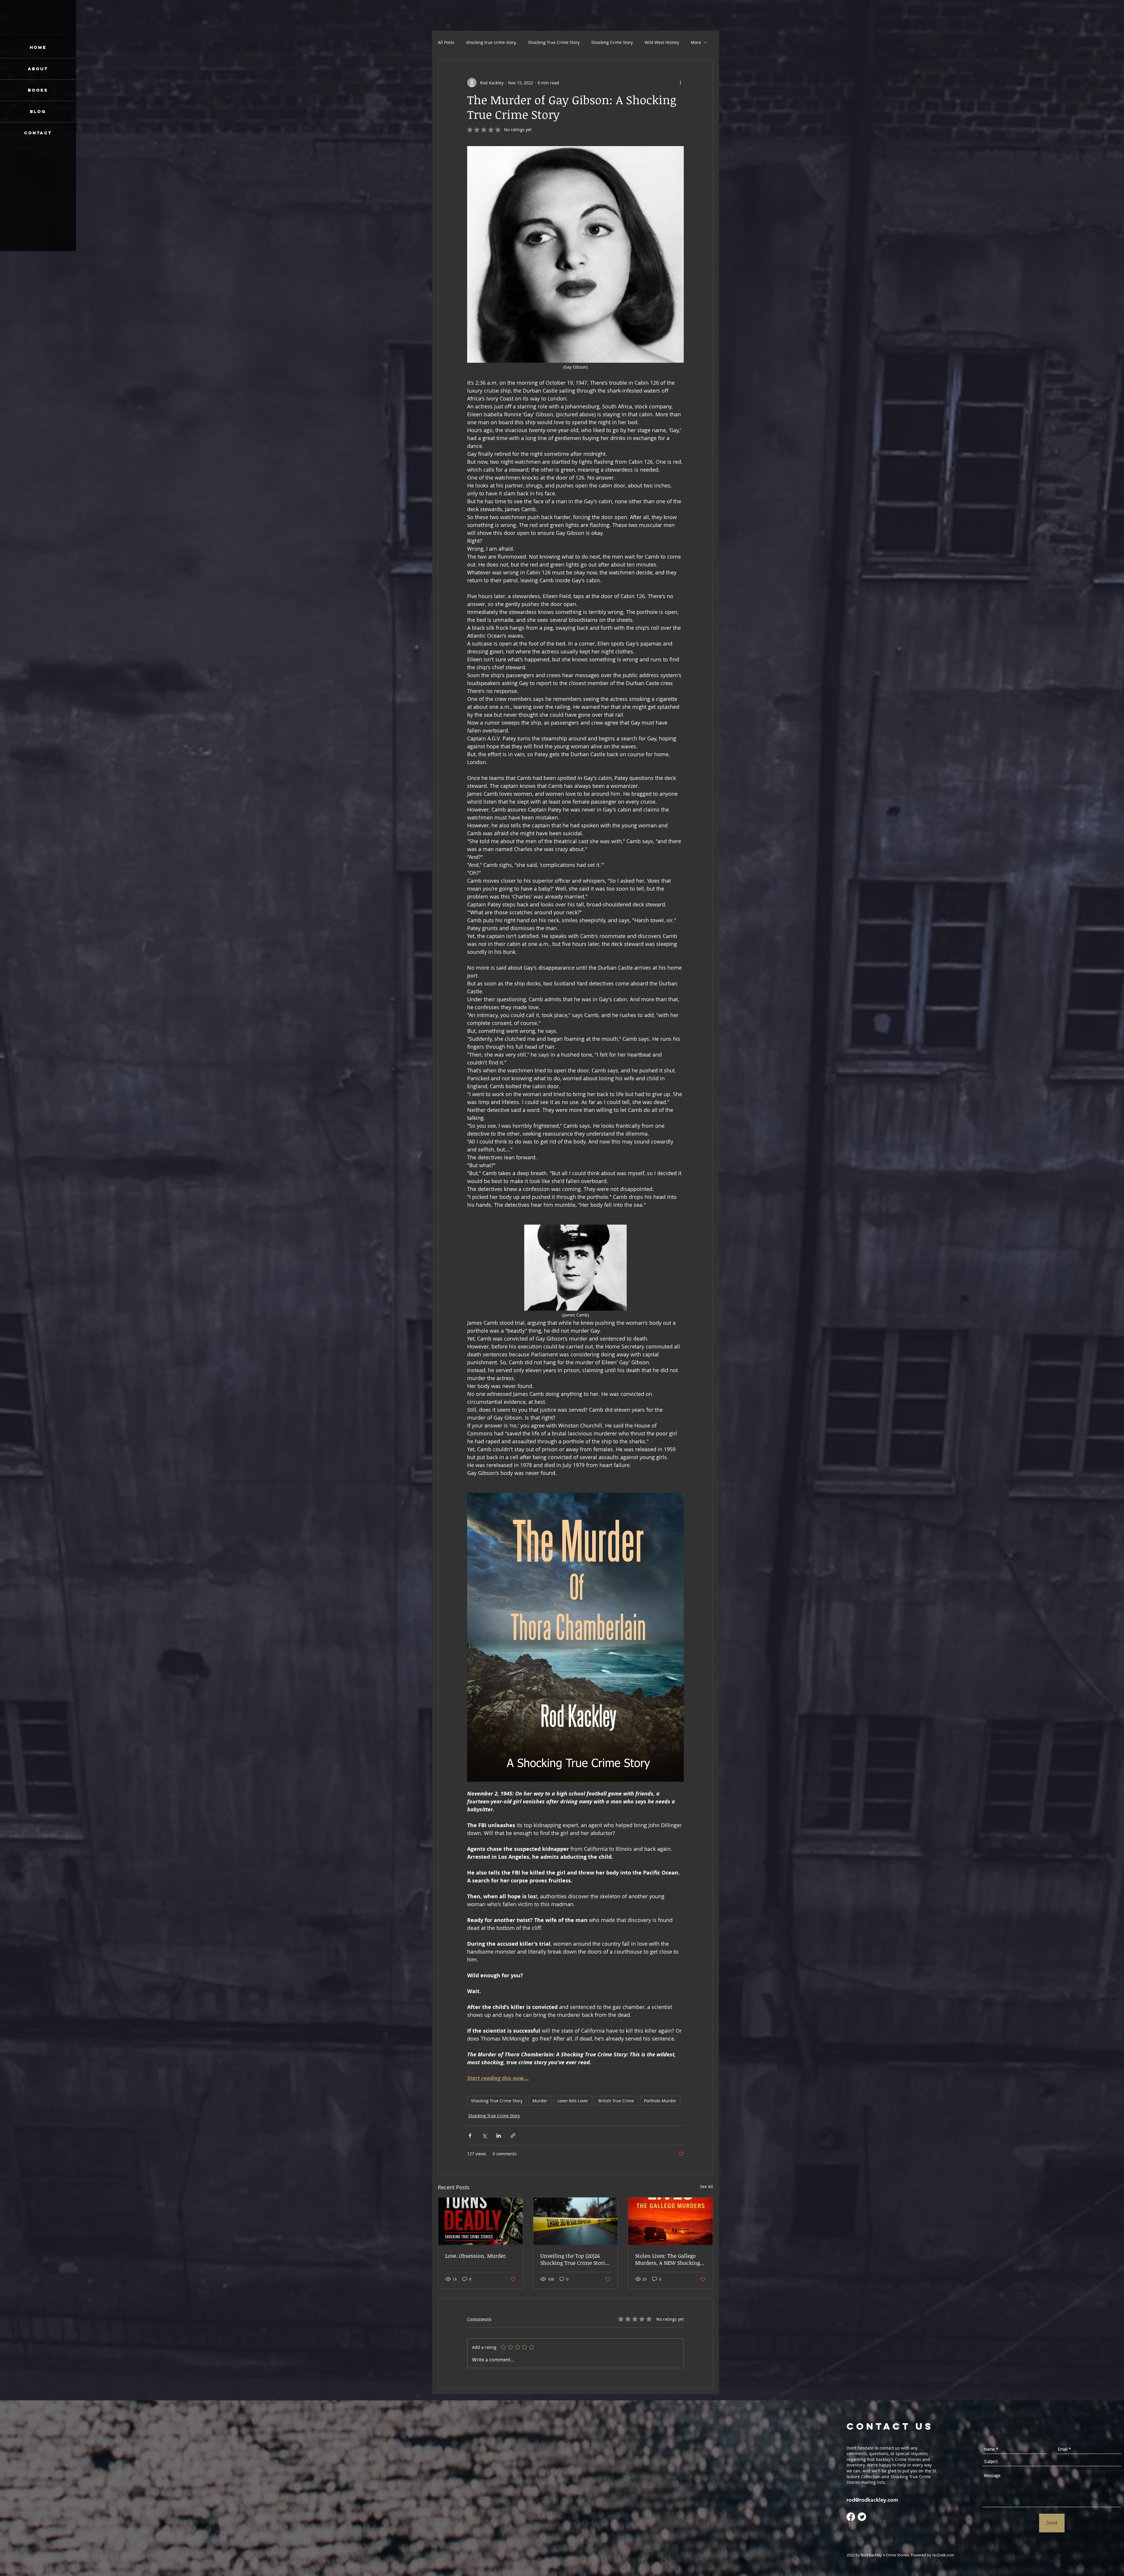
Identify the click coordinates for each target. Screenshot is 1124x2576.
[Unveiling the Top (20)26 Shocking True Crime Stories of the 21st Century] (576, 2221)
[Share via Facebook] (470, 2136)
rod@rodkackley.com (872, 2500)
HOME (38, 47)
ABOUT (38, 69)
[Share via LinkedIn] (499, 2136)
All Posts (446, 42)
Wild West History (662, 42)
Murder (540, 2101)
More (696, 42)
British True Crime (616, 2101)
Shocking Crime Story (612, 42)
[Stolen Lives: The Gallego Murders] (670, 2221)
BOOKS (38, 90)
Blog (38, 111)
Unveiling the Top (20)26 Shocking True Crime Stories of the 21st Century (575, 2259)
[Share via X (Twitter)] (484, 2136)
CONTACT (38, 133)
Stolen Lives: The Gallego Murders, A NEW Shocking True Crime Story (668, 2259)
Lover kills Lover (573, 2101)
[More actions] (680, 83)
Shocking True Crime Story (554, 42)
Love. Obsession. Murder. (476, 2256)
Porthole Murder (660, 2101)
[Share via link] (513, 2136)
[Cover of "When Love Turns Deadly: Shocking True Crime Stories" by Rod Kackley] (480, 2221)
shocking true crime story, (491, 42)
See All (706, 2186)
